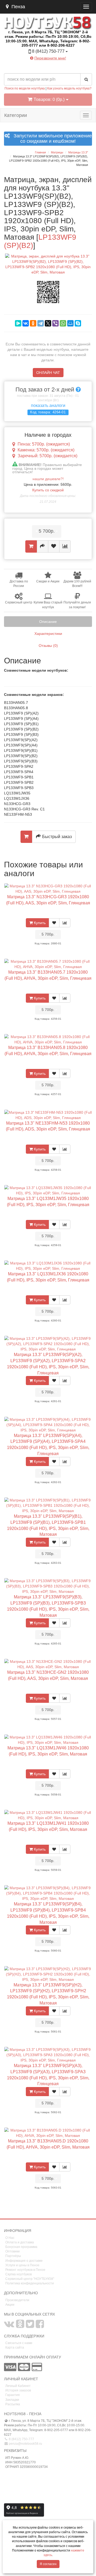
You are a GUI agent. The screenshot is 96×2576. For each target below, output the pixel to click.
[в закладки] (54, 546)
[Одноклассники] (33, 323)
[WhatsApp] (63, 323)
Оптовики (13, 2251)
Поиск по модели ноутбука (25, 88)
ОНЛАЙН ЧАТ (48, 373)
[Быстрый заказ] (43, 546)
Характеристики (48, 634)
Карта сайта (15, 2348)
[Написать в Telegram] (43, 66)
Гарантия (13, 2395)
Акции (10, 2305)
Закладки (12, 2400)
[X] (48, 323)
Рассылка (13, 2404)
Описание (48, 622)
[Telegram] (41, 323)
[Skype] (78, 323)
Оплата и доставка (20, 2242)
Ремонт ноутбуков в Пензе (25, 2270)
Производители (17, 2300)
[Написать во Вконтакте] (34, 66)
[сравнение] (65, 546)
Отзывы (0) (48, 646)
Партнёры (13, 2256)
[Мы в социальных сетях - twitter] (30, 2326)
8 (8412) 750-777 (21, 2439)
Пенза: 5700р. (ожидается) (44, 444)
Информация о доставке (24, 2261)
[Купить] (31, 546)
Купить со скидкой (48, 490)
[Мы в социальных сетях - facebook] (40, 2326)
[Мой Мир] (70, 323)
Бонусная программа (21, 2247)
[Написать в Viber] (53, 66)
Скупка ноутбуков (19, 2274)
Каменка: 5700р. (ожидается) (46, 450)
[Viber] (55, 323)
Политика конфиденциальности (30, 2283)
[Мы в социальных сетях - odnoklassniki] (20, 2326)
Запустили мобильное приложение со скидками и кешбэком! (51, 139)
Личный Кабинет (18, 2386)
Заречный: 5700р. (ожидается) (47, 456)
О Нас (10, 2238)
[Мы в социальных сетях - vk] (9, 2326)
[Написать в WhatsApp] (62, 66)
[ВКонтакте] (26, 323)
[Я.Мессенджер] (18, 323)
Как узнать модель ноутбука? (69, 88)
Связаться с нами (19, 2343)
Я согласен (48, 2564)
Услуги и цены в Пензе (22, 2265)
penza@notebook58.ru (25, 2444)
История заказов (18, 2390)
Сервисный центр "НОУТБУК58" (30, 2279)
